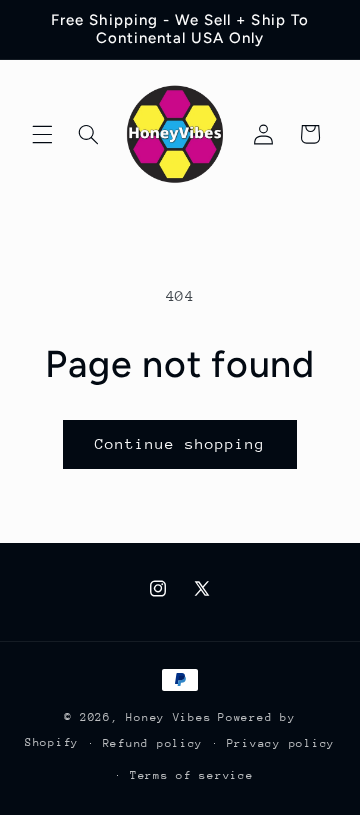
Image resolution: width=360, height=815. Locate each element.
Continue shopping (180, 443)
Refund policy (153, 743)
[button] (42, 134)
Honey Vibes (168, 717)
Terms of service (192, 775)
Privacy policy (281, 743)
